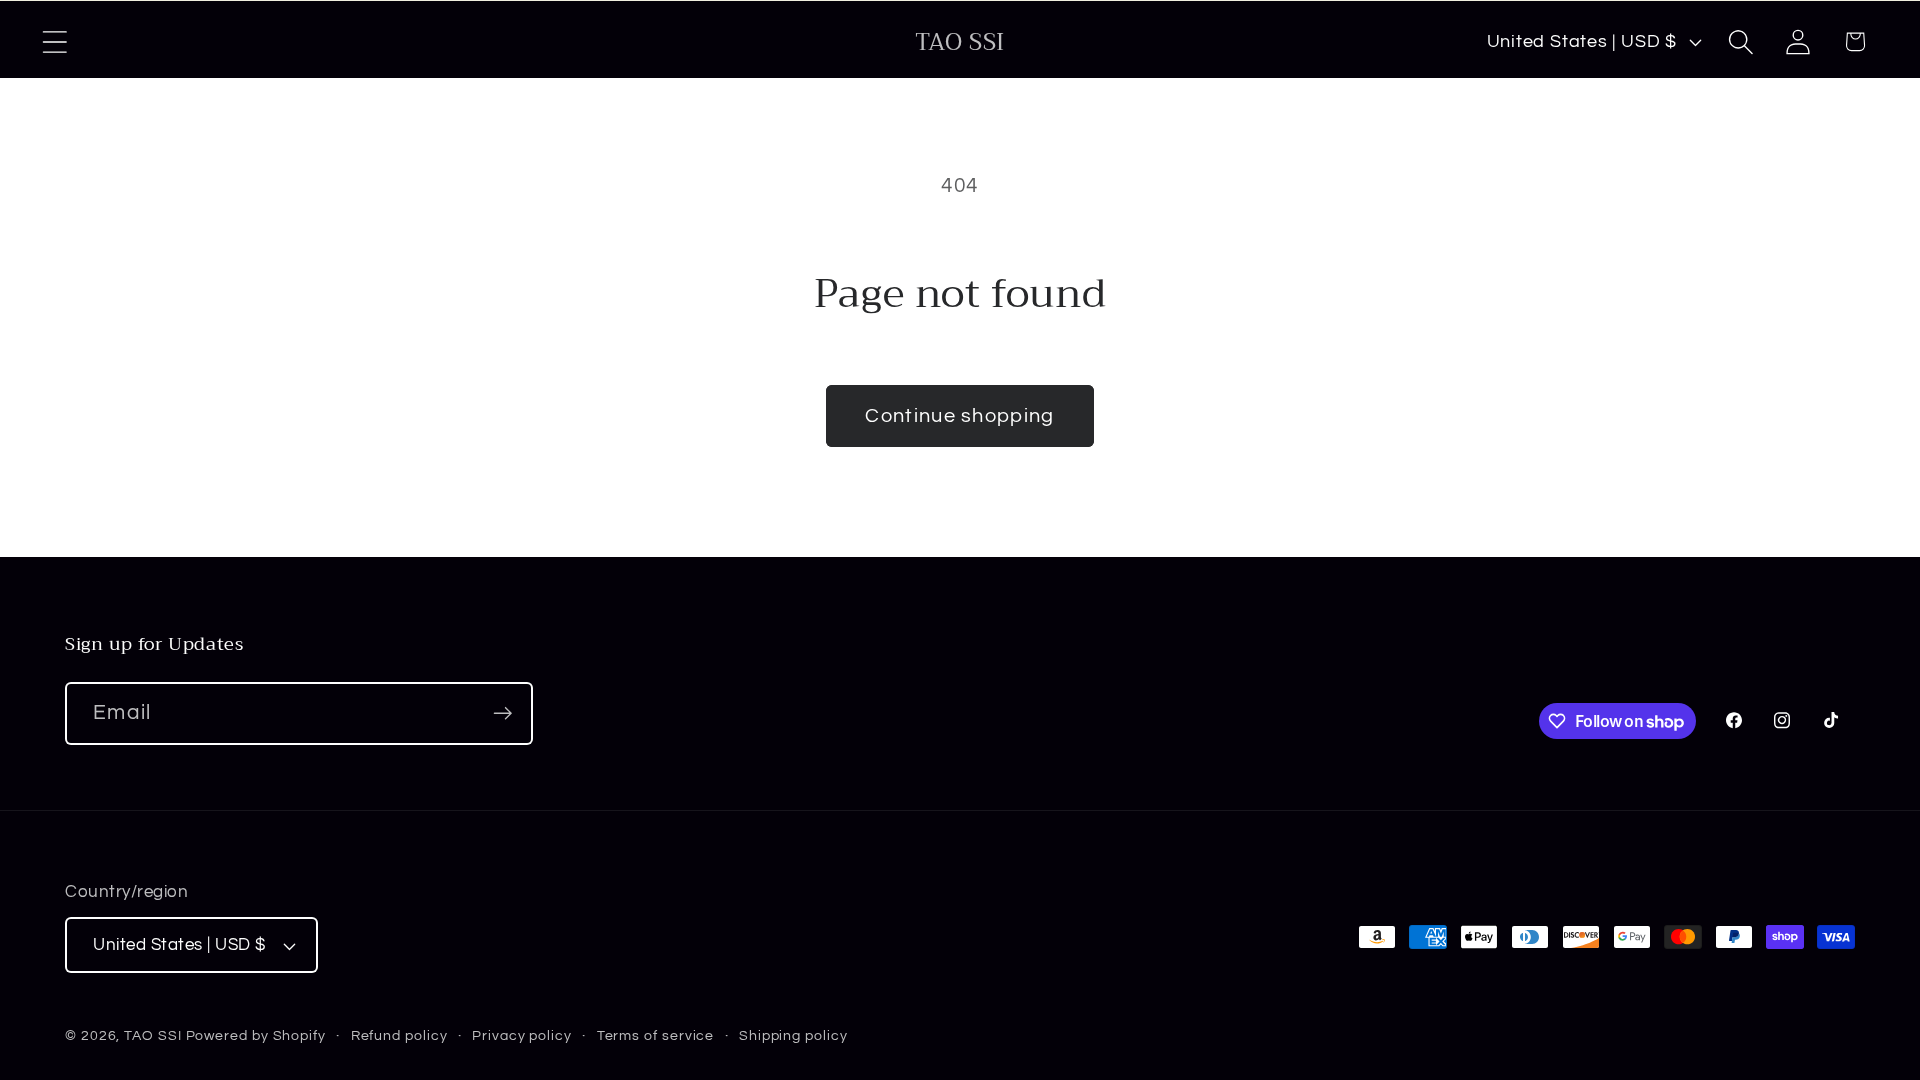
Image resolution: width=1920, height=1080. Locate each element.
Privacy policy (522, 1035)
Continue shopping (959, 416)
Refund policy (399, 1035)
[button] (54, 41)
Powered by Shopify (256, 1035)
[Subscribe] (502, 713)
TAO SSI (152, 1035)
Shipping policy (793, 1035)
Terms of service (656, 1035)
